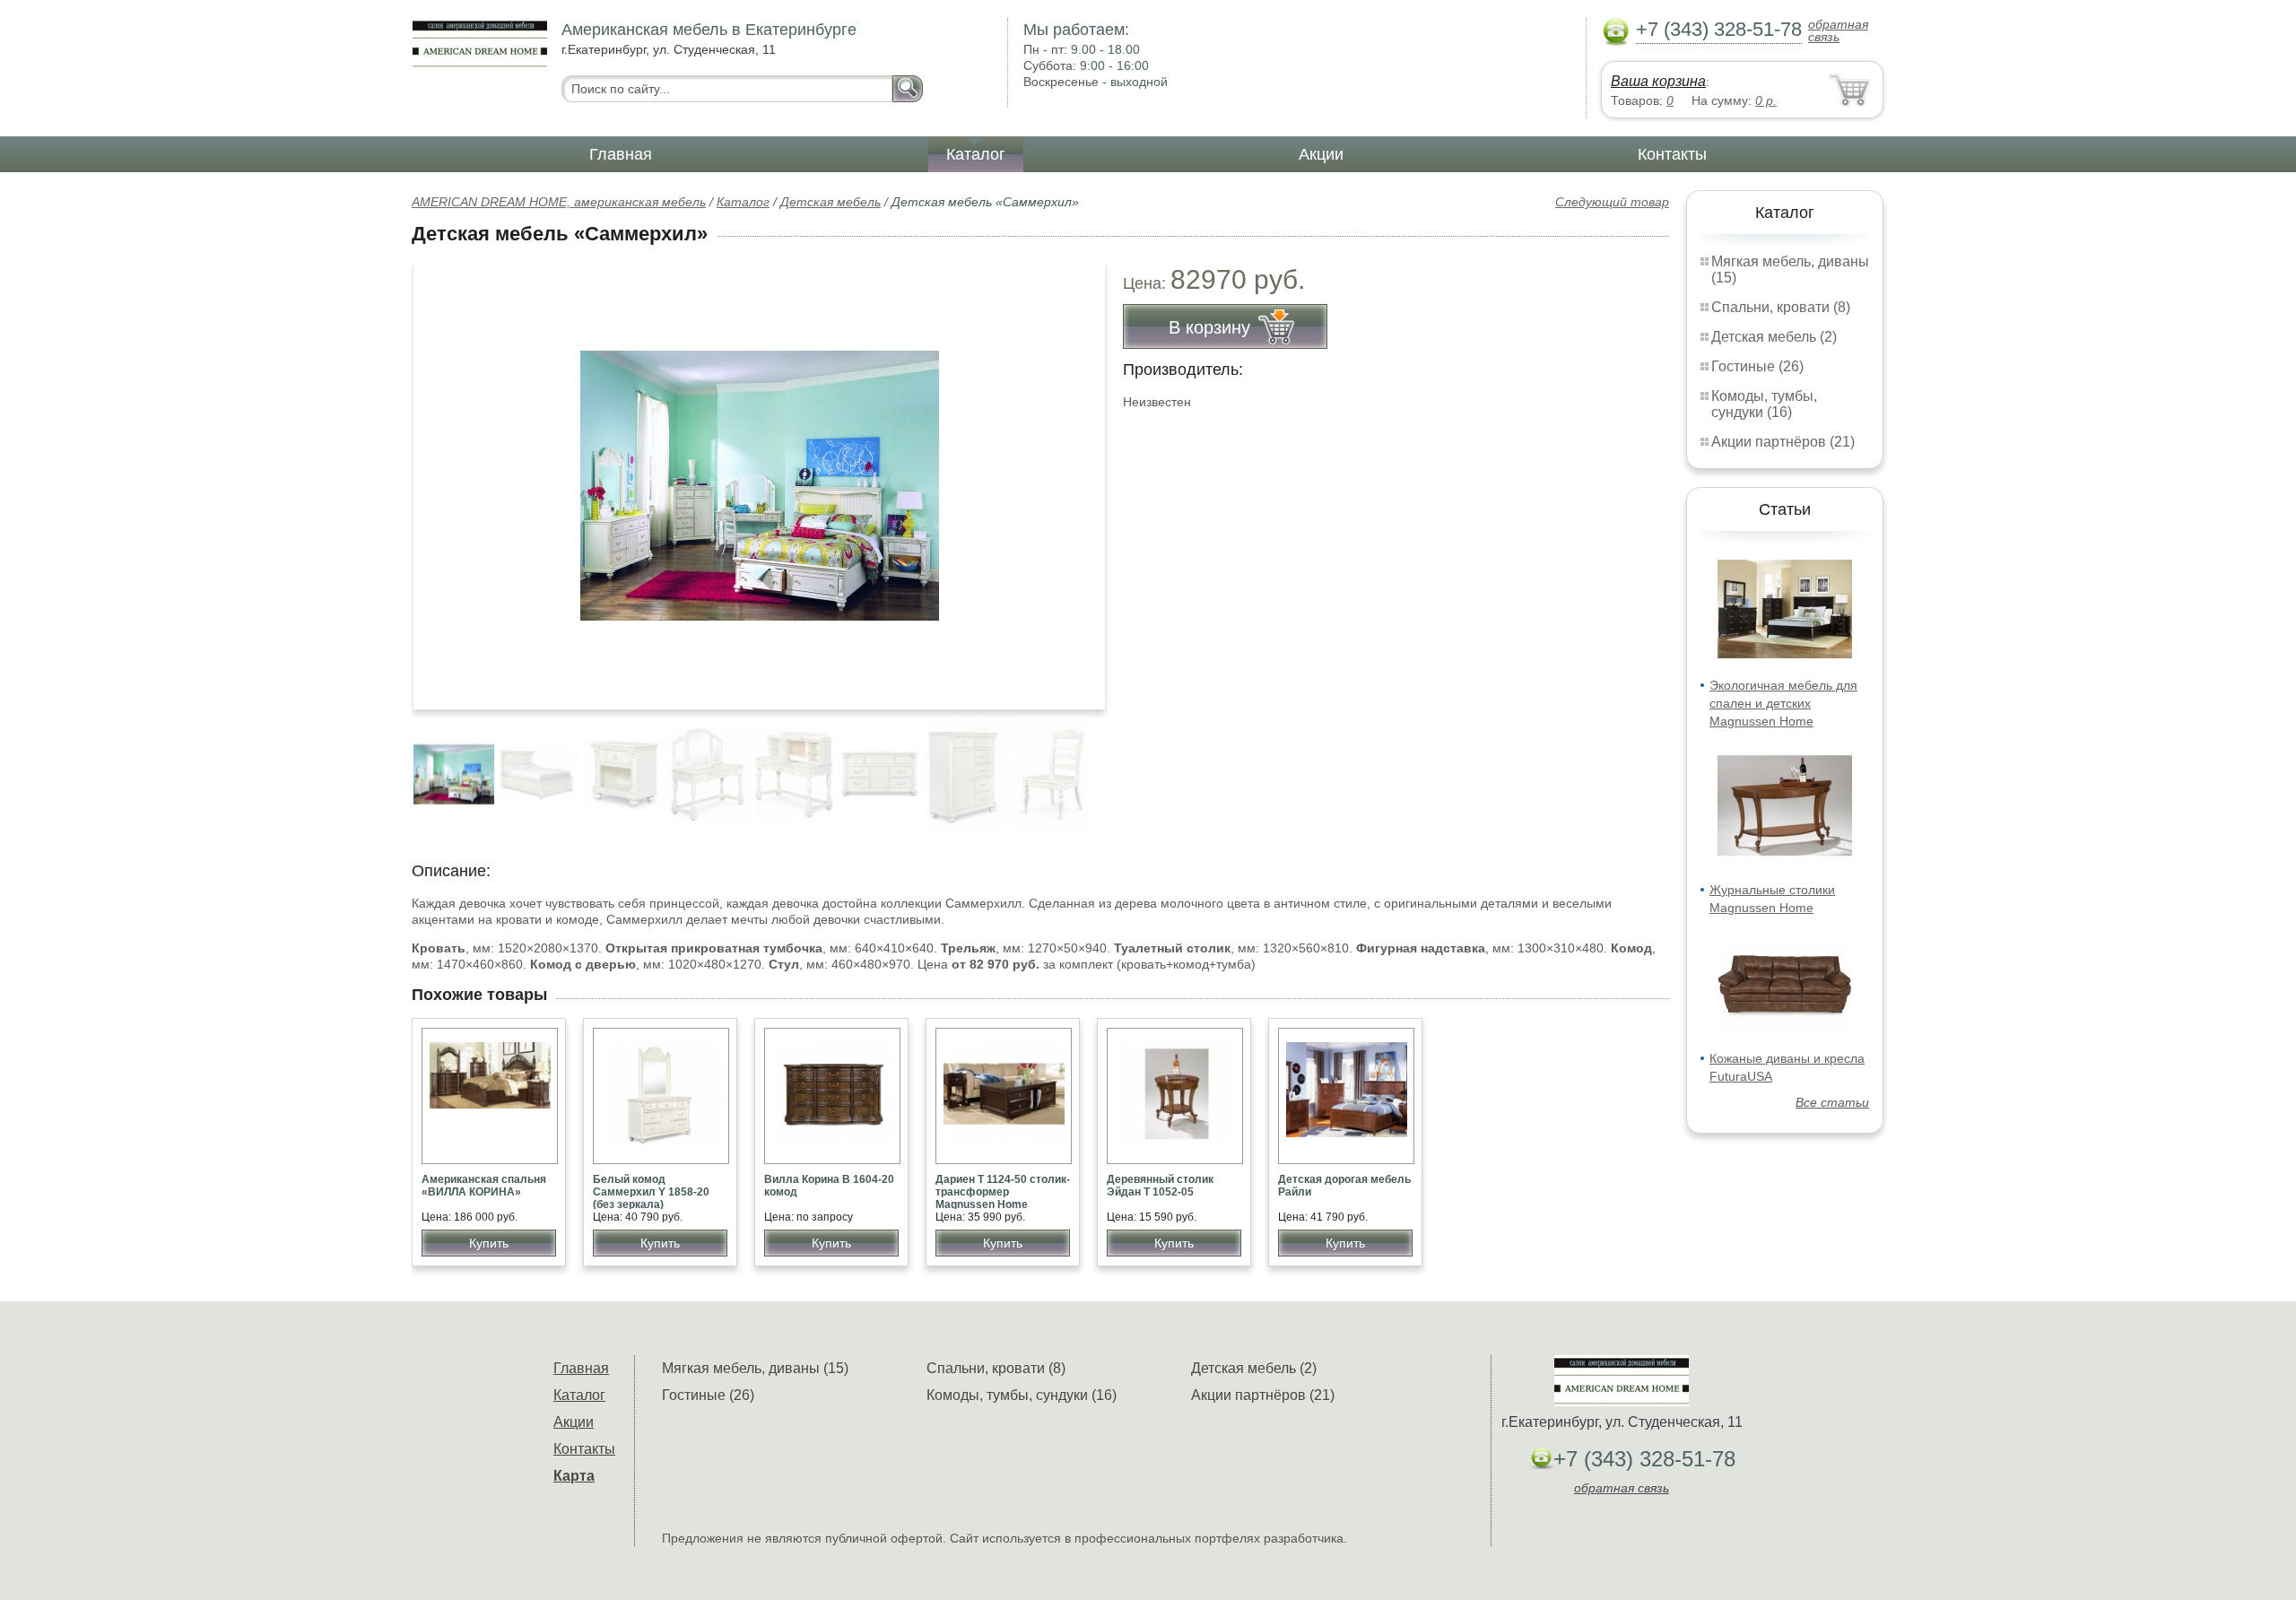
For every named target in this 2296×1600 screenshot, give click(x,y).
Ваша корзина (1658, 81)
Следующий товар (1612, 202)
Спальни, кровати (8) (1781, 307)
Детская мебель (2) (1774, 337)
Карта (574, 1476)
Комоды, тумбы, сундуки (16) (1764, 404)
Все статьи (1832, 1102)
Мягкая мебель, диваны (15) (755, 1368)
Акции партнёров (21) (1783, 442)
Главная (621, 154)
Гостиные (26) (1757, 366)
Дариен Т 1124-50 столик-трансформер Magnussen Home (1003, 1192)
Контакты (1672, 154)
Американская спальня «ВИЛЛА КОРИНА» (484, 1186)
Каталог (976, 154)
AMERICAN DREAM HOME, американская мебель (559, 202)
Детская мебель (831, 202)
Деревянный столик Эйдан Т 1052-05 (1160, 1186)
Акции (1321, 154)
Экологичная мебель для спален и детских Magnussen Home (1783, 703)
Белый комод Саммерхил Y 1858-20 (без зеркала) (651, 1192)
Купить (489, 1243)
